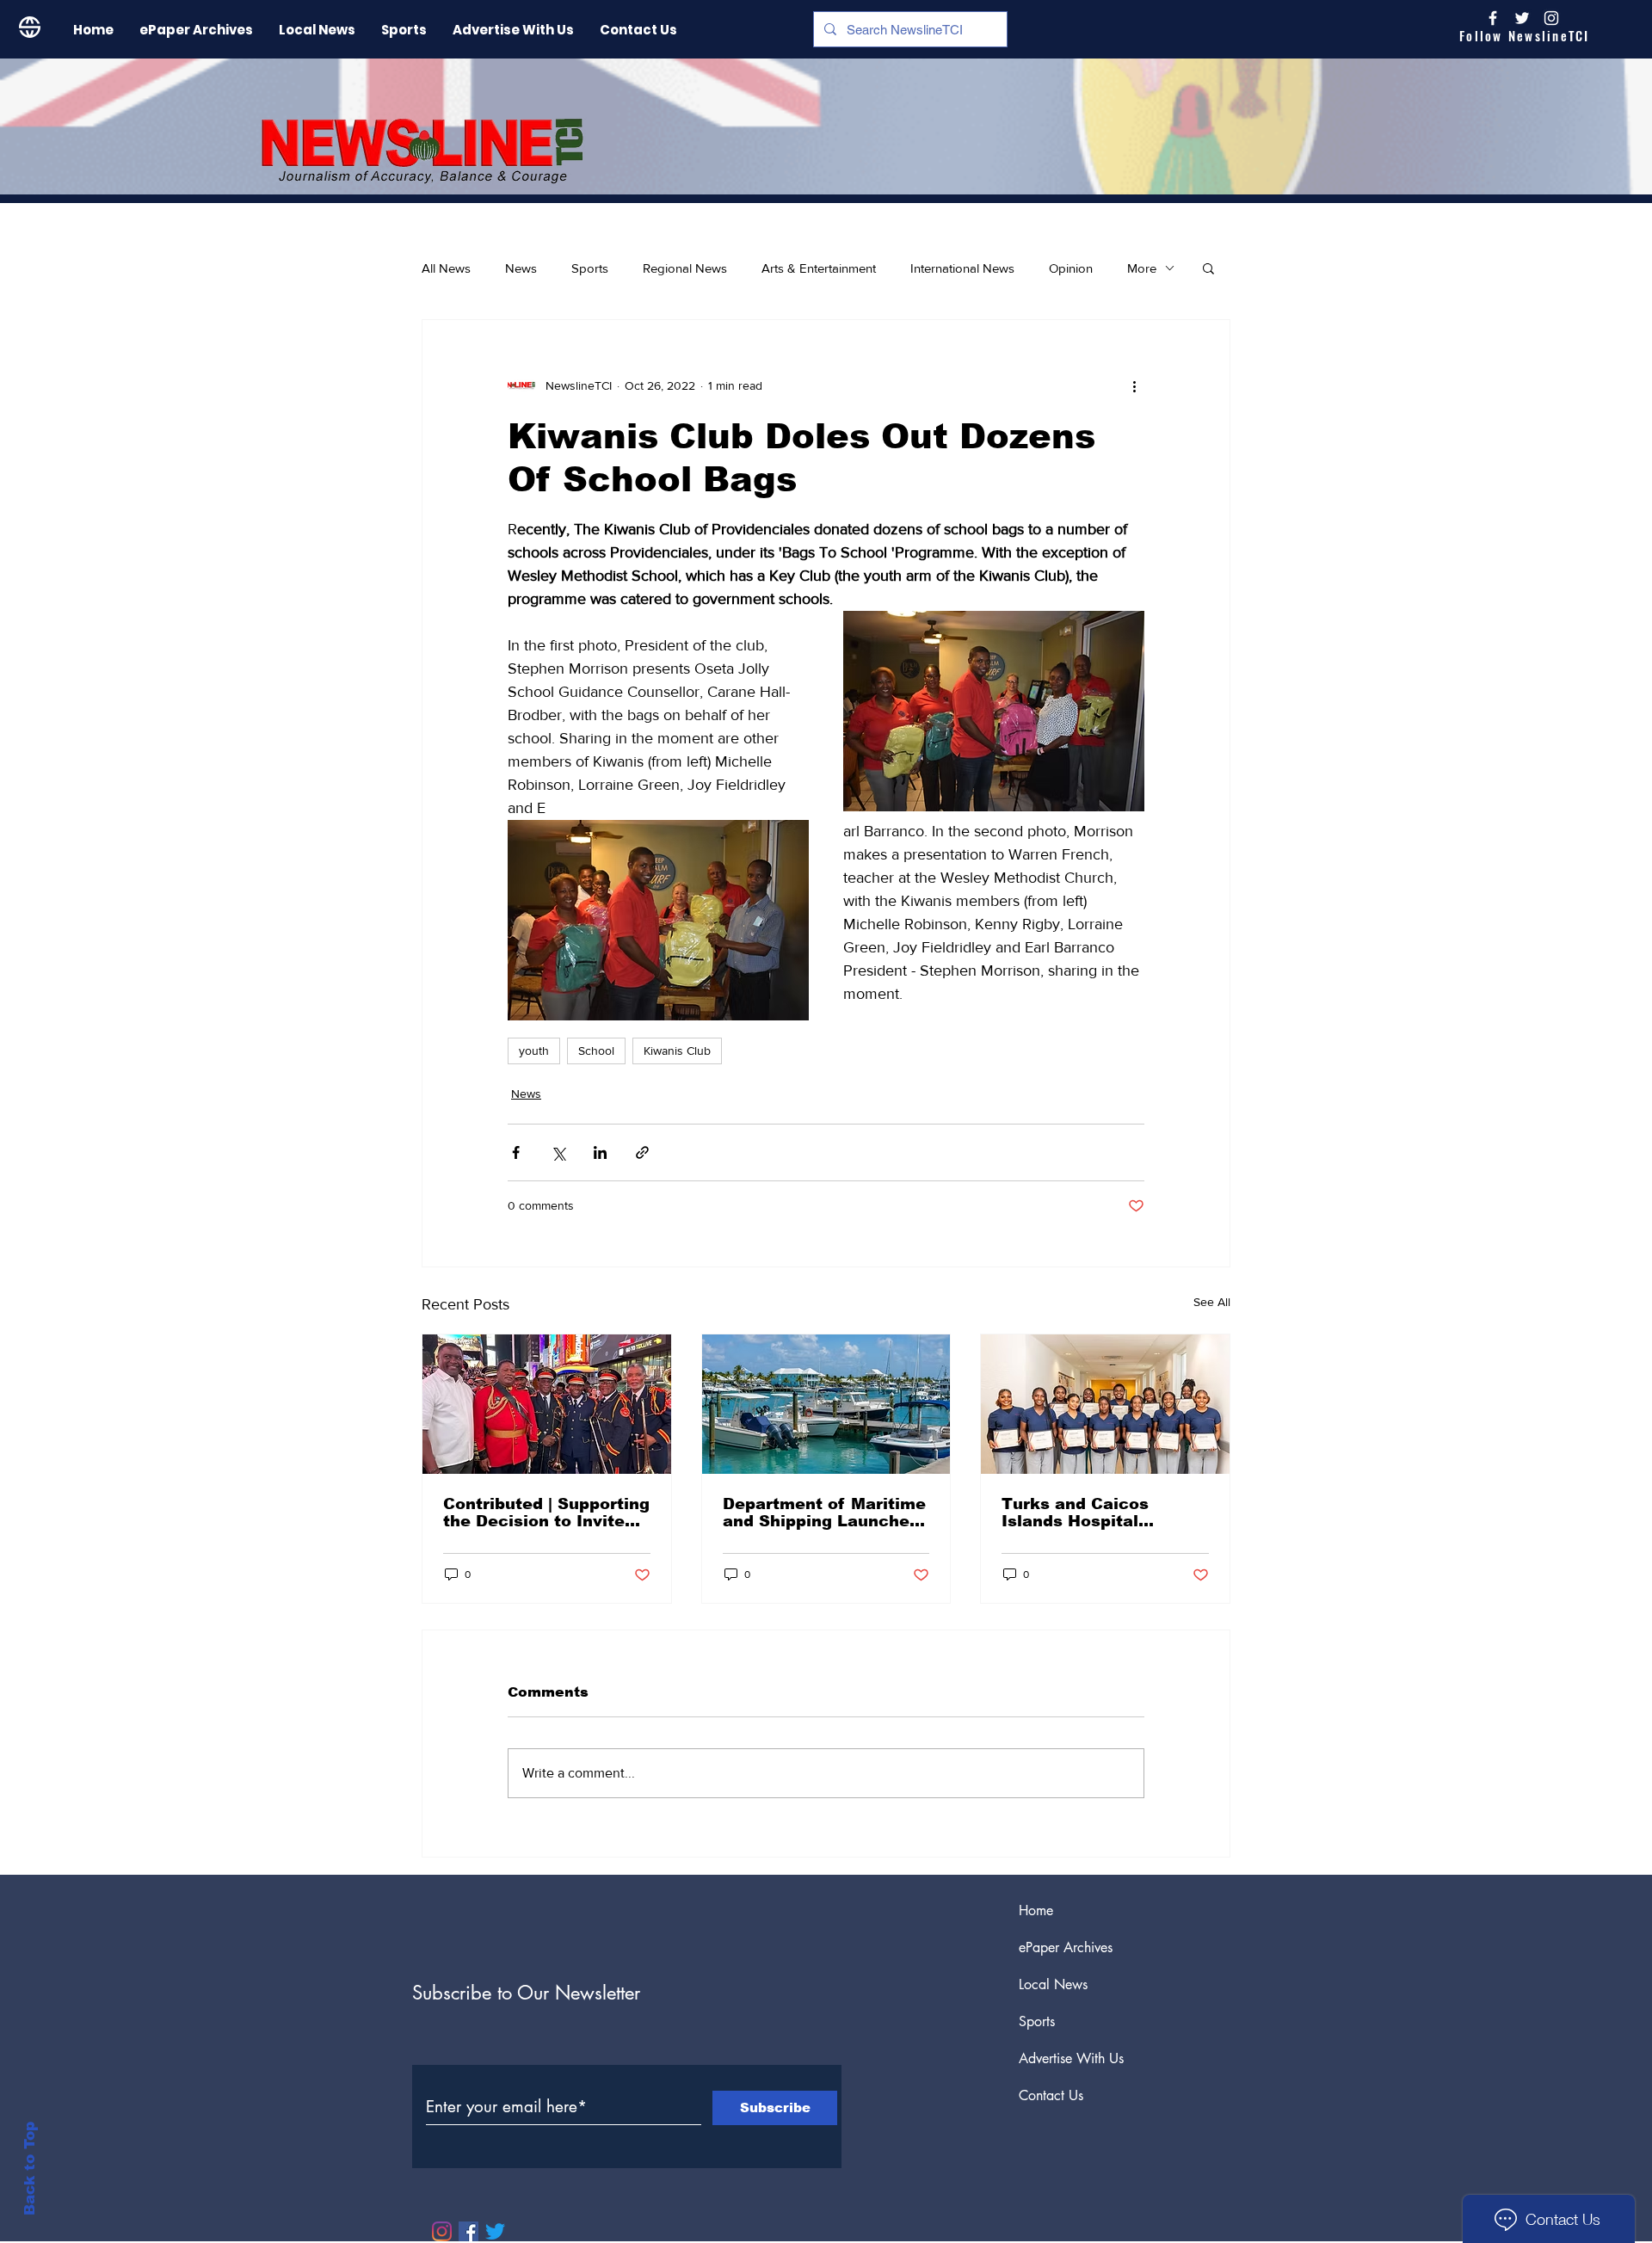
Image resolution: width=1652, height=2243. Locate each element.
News (521, 268)
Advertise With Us (1071, 2058)
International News (962, 268)
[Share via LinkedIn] (600, 1152)
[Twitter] (495, 2231)
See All (1212, 1302)
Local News (1053, 1984)
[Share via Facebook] (516, 1152)
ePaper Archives (1066, 1947)
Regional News (685, 268)
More (1142, 268)
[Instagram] (1551, 18)
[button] (1208, 268)
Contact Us (1051, 2095)
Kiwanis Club (677, 1051)
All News (446, 268)
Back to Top (30, 2169)
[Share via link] (642, 1152)
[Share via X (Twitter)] (558, 1152)
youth (534, 1051)
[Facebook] (468, 2231)
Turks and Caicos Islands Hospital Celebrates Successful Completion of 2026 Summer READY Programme (1097, 1513)
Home (1036, 1910)
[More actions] (1134, 385)
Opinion (1071, 268)
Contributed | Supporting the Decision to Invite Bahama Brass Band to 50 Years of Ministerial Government (546, 1513)
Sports (590, 268)
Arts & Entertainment (819, 268)
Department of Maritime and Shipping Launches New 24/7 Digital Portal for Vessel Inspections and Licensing (824, 1513)
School (596, 1051)
